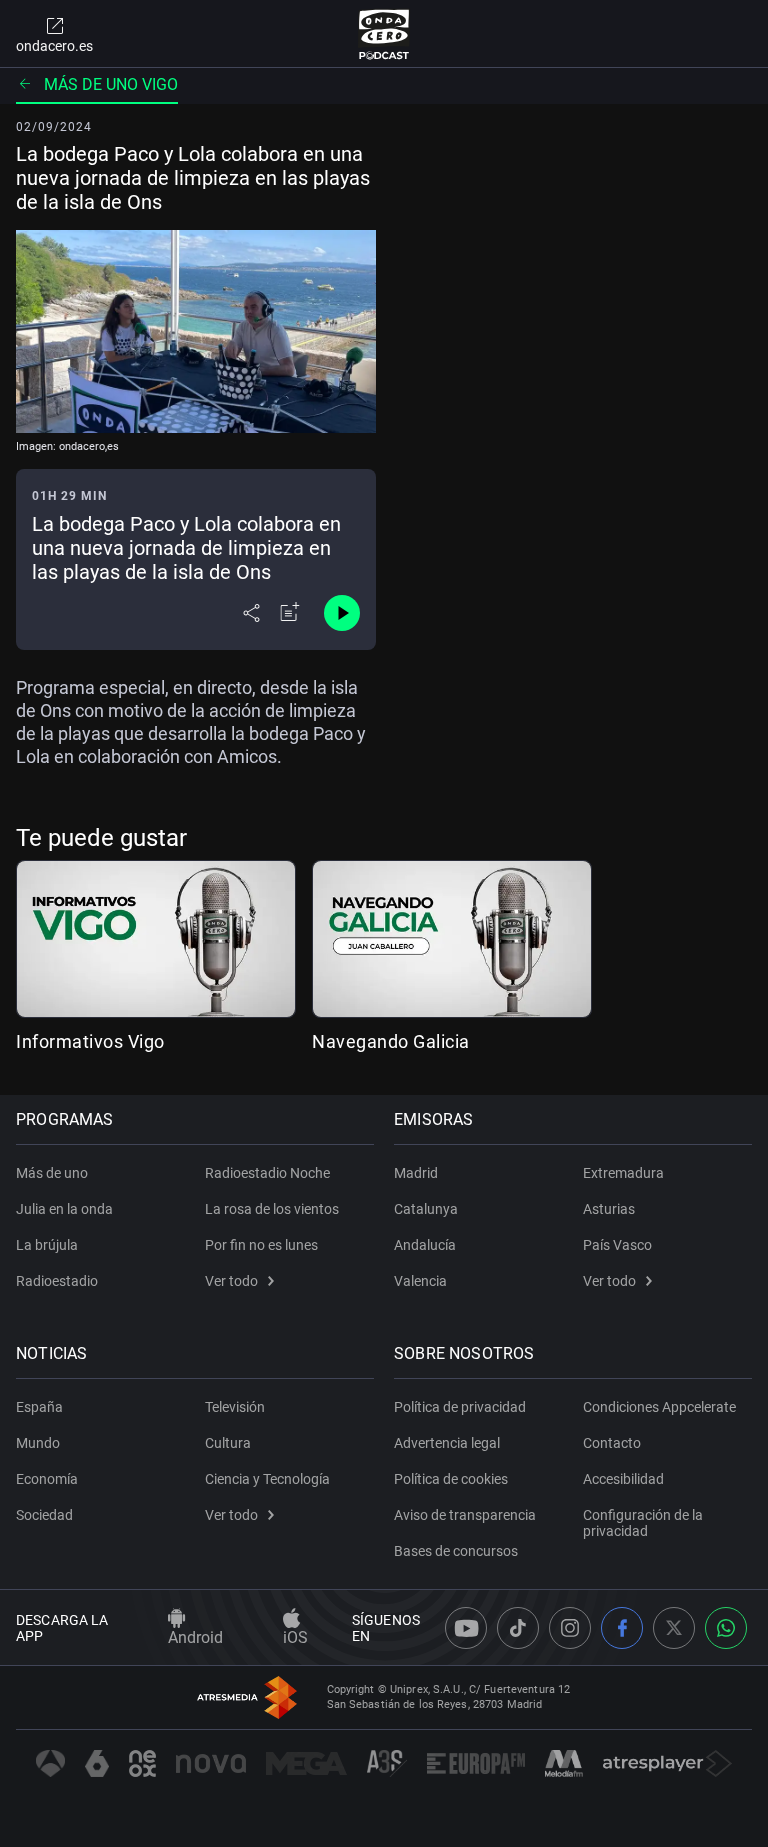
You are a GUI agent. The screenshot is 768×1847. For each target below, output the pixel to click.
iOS (295, 1637)
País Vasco (617, 1245)
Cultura (228, 1443)
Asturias (609, 1209)
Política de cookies (451, 1479)
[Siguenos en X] (674, 1628)
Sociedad (44, 1515)
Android (195, 1637)
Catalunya (426, 1209)
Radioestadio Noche (267, 1173)
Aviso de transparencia (465, 1515)
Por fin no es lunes (261, 1245)
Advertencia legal (447, 1443)
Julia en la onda (64, 1209)
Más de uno (52, 1173)
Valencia (420, 1281)
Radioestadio (57, 1281)
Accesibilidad (623, 1479)
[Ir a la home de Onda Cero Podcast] (384, 34)
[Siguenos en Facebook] (622, 1628)
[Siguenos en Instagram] (570, 1628)
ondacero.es (54, 46)
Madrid (416, 1173)
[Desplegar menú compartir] (251, 613)
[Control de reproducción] (342, 613)
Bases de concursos (456, 1551)
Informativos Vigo (90, 1041)
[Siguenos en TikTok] (518, 1628)
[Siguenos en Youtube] (466, 1628)
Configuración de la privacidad (643, 1523)
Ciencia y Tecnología (267, 1479)
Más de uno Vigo (111, 84)
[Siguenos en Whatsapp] (726, 1628)
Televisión (235, 1407)
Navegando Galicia (391, 1041)
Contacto (612, 1443)
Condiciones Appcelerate (659, 1407)
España (39, 1407)
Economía (47, 1479)
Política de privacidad (460, 1407)
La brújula (47, 1245)
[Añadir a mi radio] (290, 613)
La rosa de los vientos (272, 1209)
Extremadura (623, 1173)
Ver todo (231, 1281)
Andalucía (425, 1245)
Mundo (38, 1443)
